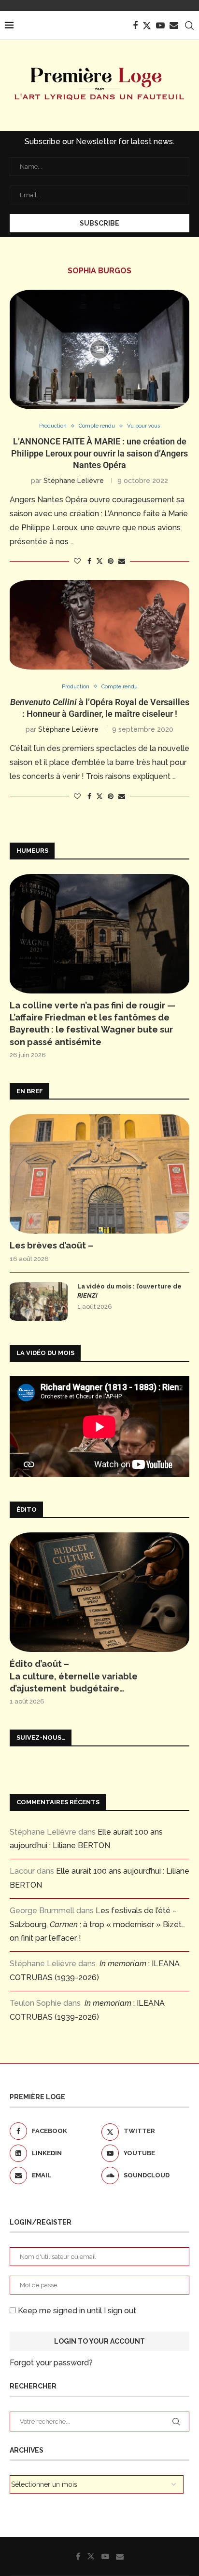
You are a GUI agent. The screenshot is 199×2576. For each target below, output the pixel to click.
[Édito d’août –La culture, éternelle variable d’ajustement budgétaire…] (99, 1592)
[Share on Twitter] (99, 561)
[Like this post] (77, 561)
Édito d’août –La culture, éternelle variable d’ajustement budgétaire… (74, 1676)
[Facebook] (135, 26)
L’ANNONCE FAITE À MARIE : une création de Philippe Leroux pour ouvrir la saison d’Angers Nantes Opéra (99, 453)
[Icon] (99, 349)
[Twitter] (147, 26)
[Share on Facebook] (89, 561)
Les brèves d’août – (51, 1245)
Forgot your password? (51, 2363)
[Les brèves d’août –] (99, 1174)
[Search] (189, 26)
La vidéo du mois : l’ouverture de (129, 1291)
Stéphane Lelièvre (74, 481)
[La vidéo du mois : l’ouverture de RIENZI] (39, 1301)
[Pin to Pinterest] (111, 561)
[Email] (174, 26)
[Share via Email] (122, 561)
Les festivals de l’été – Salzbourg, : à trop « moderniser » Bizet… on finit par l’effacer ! (97, 1925)
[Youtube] (160, 26)
